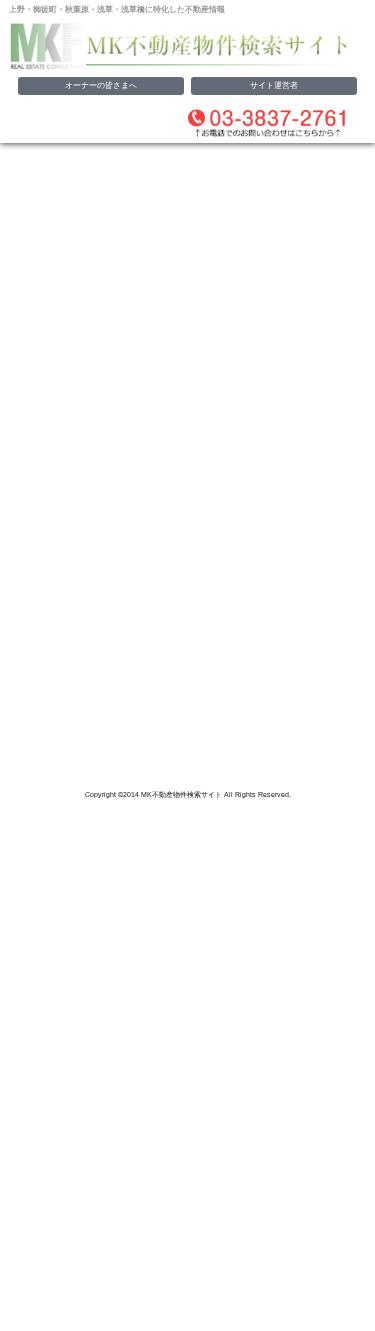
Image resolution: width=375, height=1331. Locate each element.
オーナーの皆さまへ (101, 85)
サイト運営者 (274, 85)
